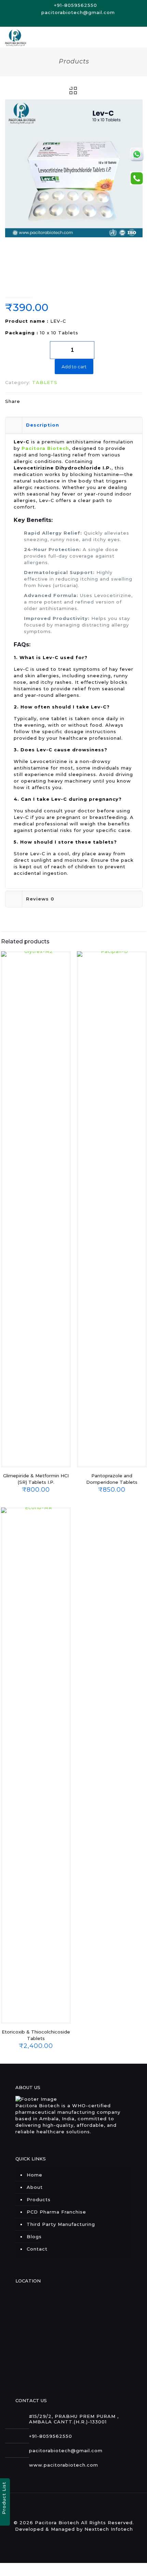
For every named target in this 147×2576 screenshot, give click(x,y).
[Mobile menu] (138, 37)
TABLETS (45, 382)
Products (39, 2199)
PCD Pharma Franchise (56, 2212)
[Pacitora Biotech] (16, 37)
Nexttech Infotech (109, 2529)
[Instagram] (78, 21)
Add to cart (74, 367)
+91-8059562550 (76, 5)
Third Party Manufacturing (61, 2224)
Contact (37, 2249)
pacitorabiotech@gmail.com (77, 12)
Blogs (34, 2237)
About (35, 2187)
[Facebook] (70, 21)
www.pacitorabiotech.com (64, 2465)
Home (35, 2175)
